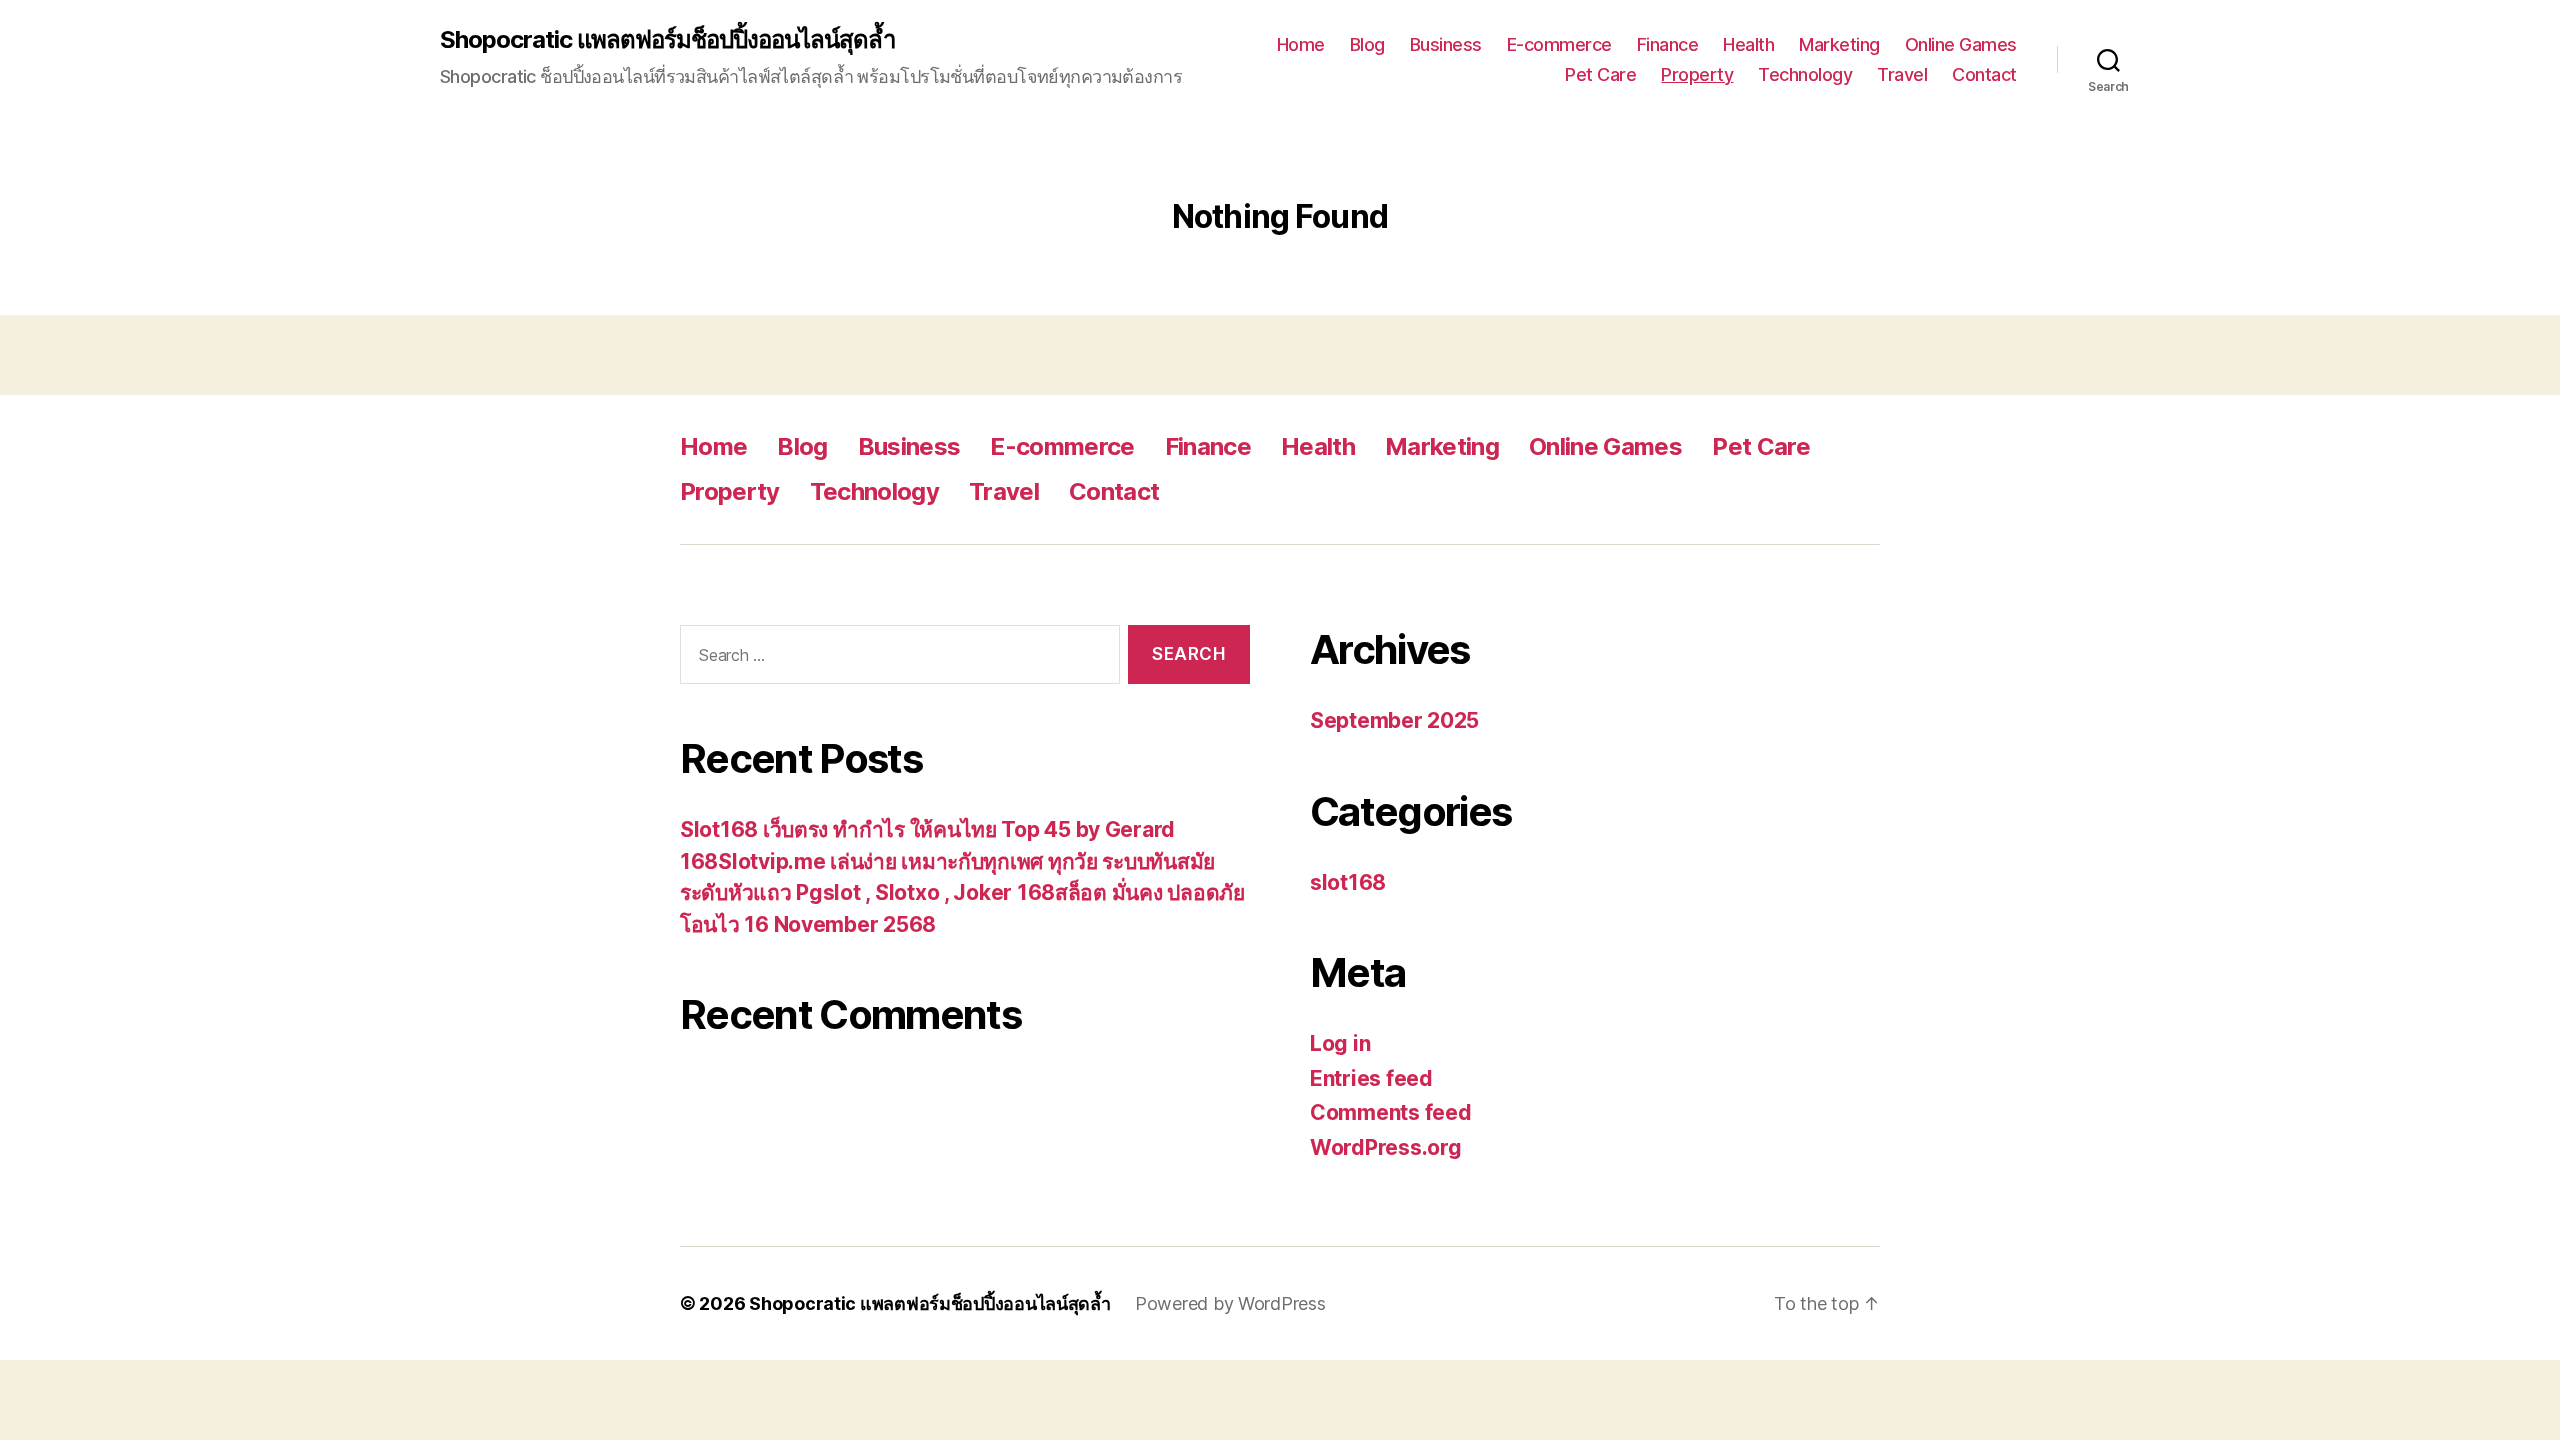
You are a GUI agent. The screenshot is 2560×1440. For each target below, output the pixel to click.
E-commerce (1559, 44)
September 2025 (1394, 720)
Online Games (1961, 44)
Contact (1984, 74)
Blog (1367, 44)
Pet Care (1600, 74)
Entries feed (1371, 1078)
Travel (1902, 74)
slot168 (1348, 882)
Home (1301, 44)
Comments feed (1391, 1112)
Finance (1668, 44)
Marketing (1839, 44)
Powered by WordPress (1230, 1303)
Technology (1805, 74)
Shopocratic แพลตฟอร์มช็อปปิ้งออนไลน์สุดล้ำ (667, 40)
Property (1697, 74)
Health (1748, 44)
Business (1446, 44)
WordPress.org (1386, 1147)
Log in (1340, 1043)
